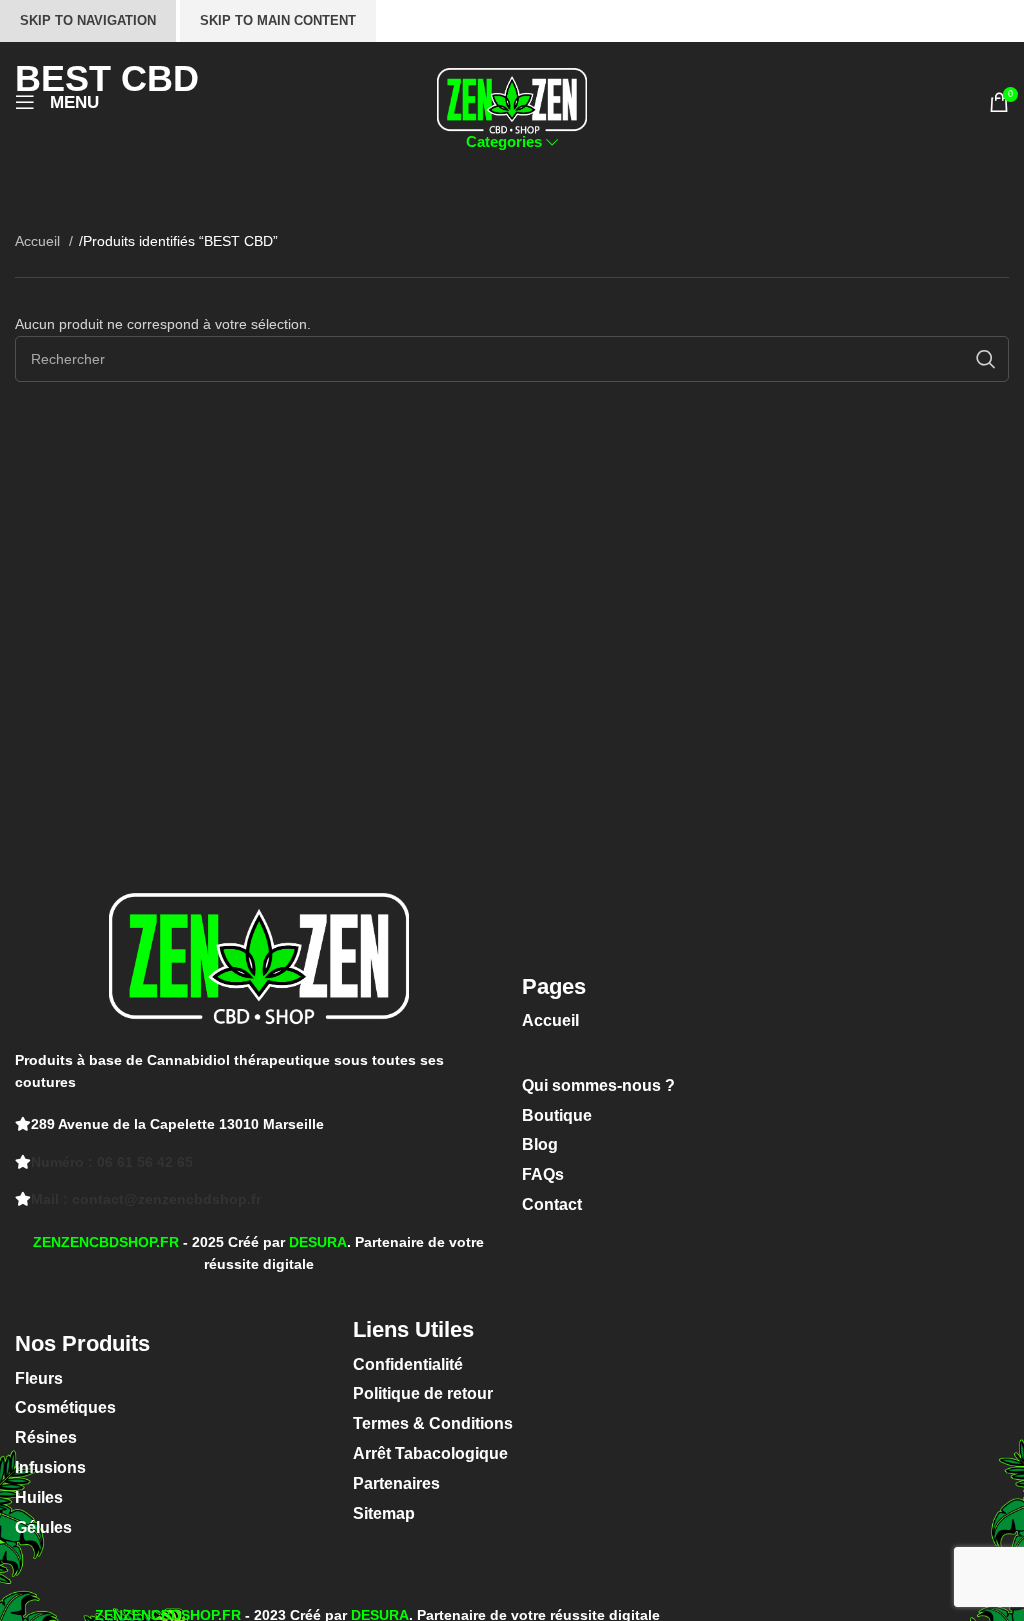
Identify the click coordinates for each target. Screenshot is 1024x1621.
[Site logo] (512, 101)
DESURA (318, 1242)
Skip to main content (278, 20)
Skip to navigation (88, 20)
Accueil (39, 241)
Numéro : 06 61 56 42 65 (112, 1162)
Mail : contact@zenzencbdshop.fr (146, 1199)
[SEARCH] (986, 359)
